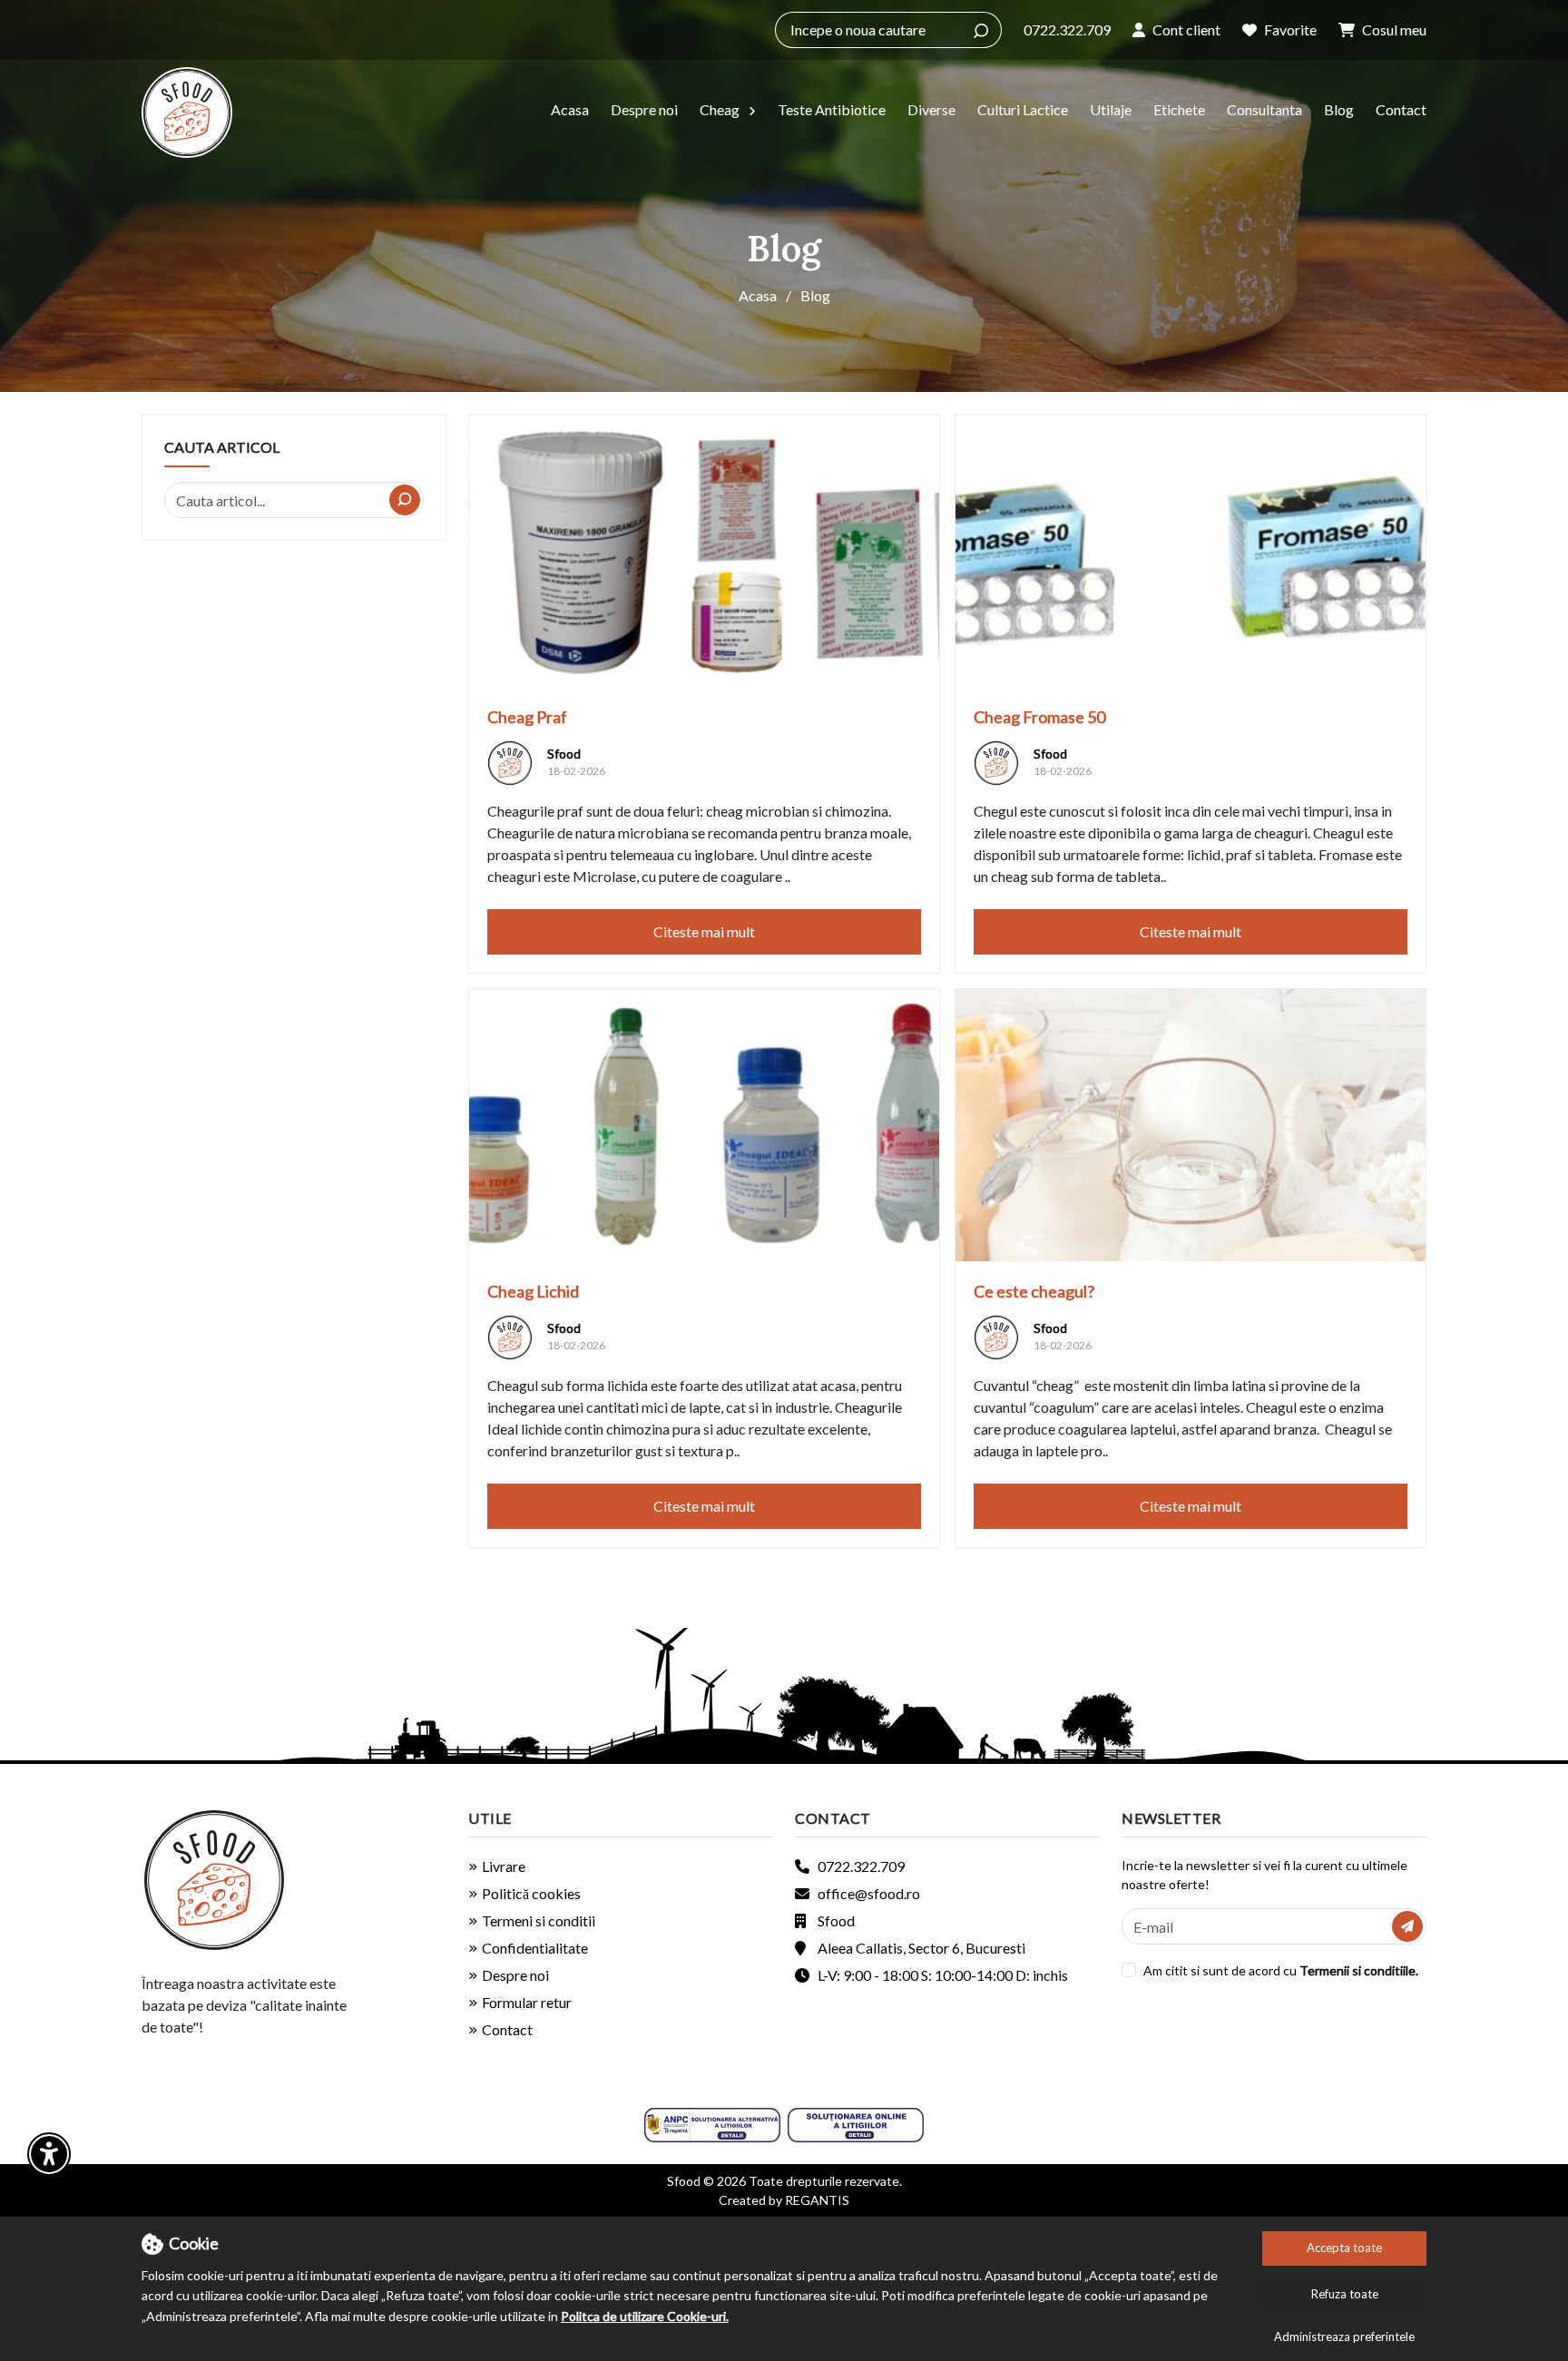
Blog (1339, 109)
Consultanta (1264, 109)
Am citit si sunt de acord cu (1220, 1970)
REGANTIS (817, 2200)
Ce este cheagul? (1034, 1291)
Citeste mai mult (704, 931)
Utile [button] (490, 1818)
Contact (1401, 109)
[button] (1176, 30)
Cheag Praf (527, 717)
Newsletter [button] (1171, 1818)
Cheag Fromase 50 (1039, 717)
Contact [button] (833, 1818)
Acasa (570, 109)
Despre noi (644, 109)
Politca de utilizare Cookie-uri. (645, 2316)
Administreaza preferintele (1344, 2337)
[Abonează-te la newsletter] (1407, 1926)
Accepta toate (1344, 2248)
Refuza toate (1345, 2294)
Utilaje (1111, 109)
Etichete (1179, 109)
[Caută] (981, 30)
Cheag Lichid (533, 1291)
